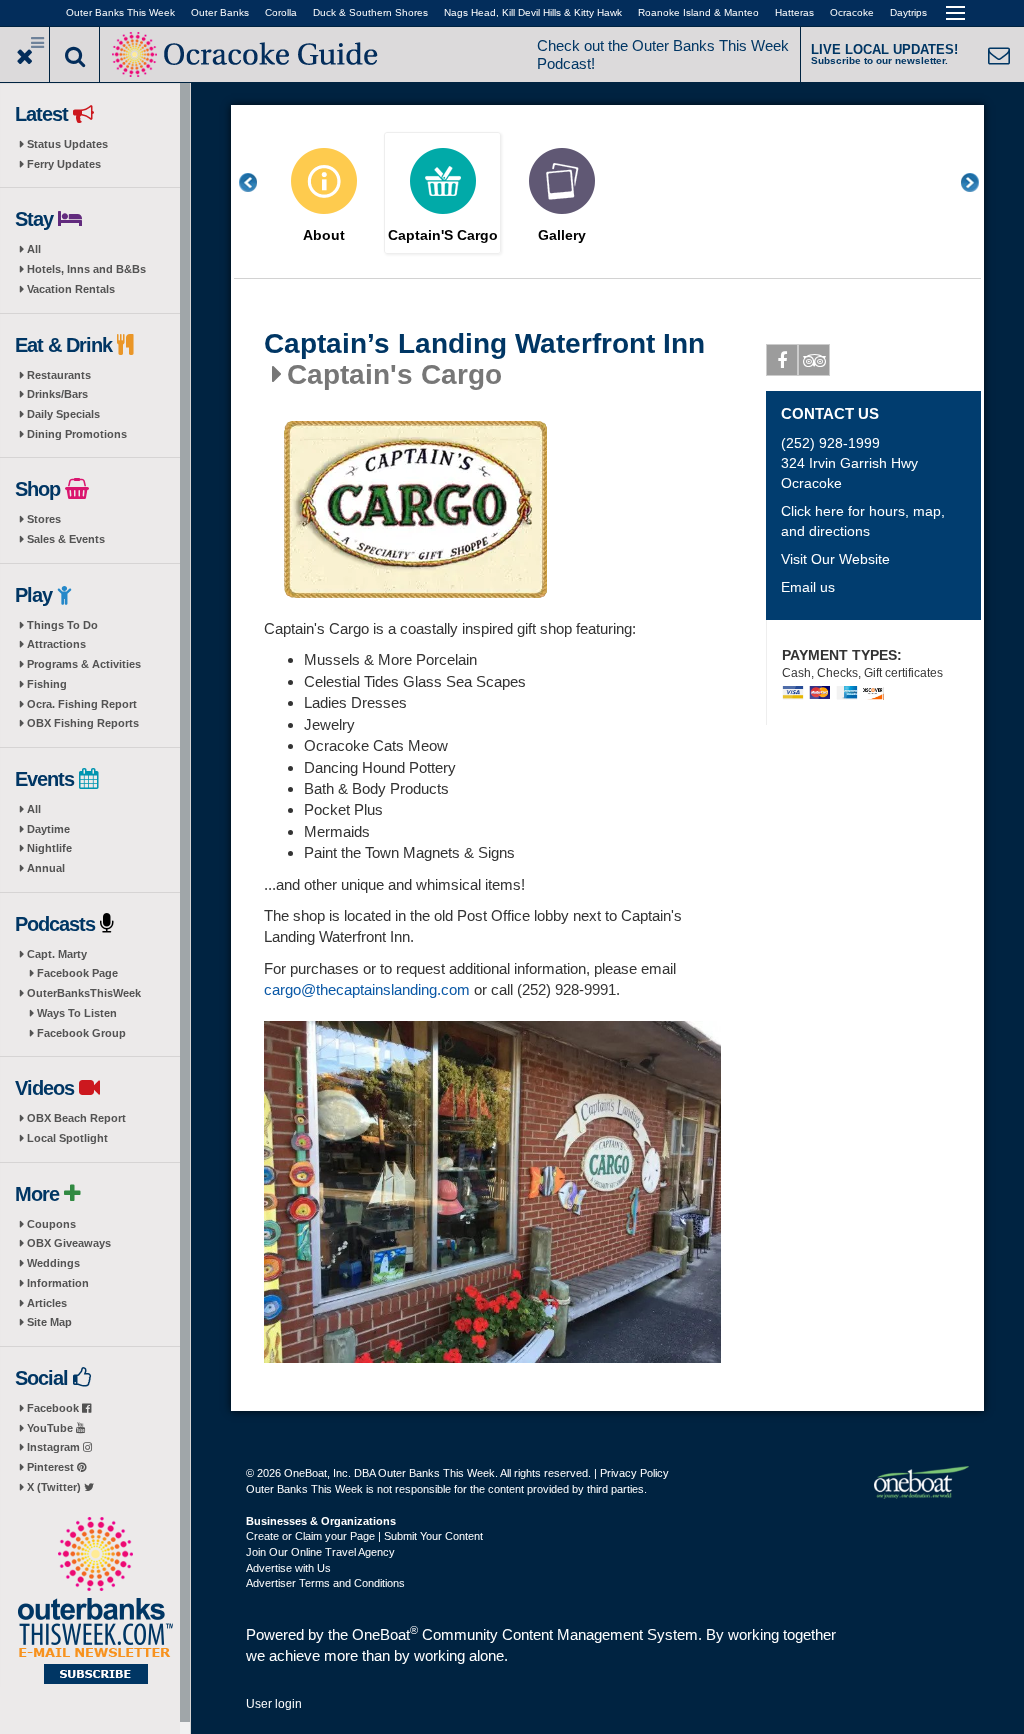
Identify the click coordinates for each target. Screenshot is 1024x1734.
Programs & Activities (84, 664)
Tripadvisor (814, 360)
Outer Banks (220, 12)
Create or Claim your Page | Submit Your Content (364, 1536)
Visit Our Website (835, 559)
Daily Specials (63, 414)
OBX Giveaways (69, 1243)
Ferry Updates (64, 164)
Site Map (49, 1322)
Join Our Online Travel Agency (320, 1552)
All (34, 249)
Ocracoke (852, 12)
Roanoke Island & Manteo (698, 12)
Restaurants (59, 375)
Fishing (47, 684)
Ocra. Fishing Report (82, 704)
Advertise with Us (288, 1568)
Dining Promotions (77, 434)
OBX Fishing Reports (83, 723)
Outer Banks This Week (120, 12)
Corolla (281, 12)
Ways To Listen (77, 1013)
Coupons (51, 1224)
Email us (808, 587)
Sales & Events (66, 539)
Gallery (562, 235)
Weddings (53, 1263)
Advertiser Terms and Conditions (325, 1583)
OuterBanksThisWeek (84, 993)
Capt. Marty (57, 954)
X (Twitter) (55, 1487)
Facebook (54, 1408)
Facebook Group (81, 1033)
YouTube (51, 1428)
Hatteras (794, 12)
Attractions (56, 644)
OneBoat (385, 1634)
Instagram (55, 1447)
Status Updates (67, 144)
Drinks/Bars (57, 394)
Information (58, 1283)
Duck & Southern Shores (370, 12)
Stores (44, 519)
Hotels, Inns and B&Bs (86, 269)
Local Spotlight (67, 1138)
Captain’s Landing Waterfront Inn (484, 344)
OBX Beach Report (76, 1118)
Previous (259, 182)
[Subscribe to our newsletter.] (95, 1602)
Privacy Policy (634, 1473)
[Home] (247, 52)
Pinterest (52, 1467)
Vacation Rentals (71, 289)
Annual (46, 868)
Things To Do (62, 625)
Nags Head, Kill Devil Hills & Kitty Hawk (533, 12)
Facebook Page (77, 973)
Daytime (48, 829)
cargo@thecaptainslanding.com (367, 989)
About (324, 235)
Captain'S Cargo (443, 235)
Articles (47, 1303)
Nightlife (49, 848)
